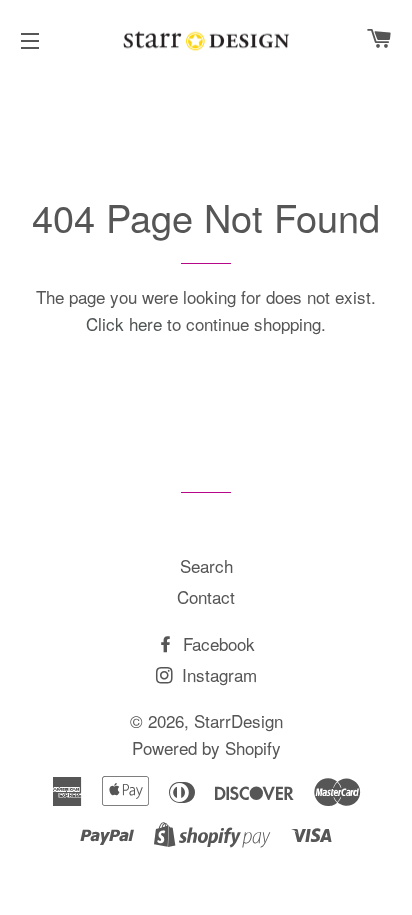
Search (206, 565)
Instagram (217, 674)
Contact (206, 596)
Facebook (216, 643)
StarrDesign (238, 720)
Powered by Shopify (206, 747)
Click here (124, 323)
